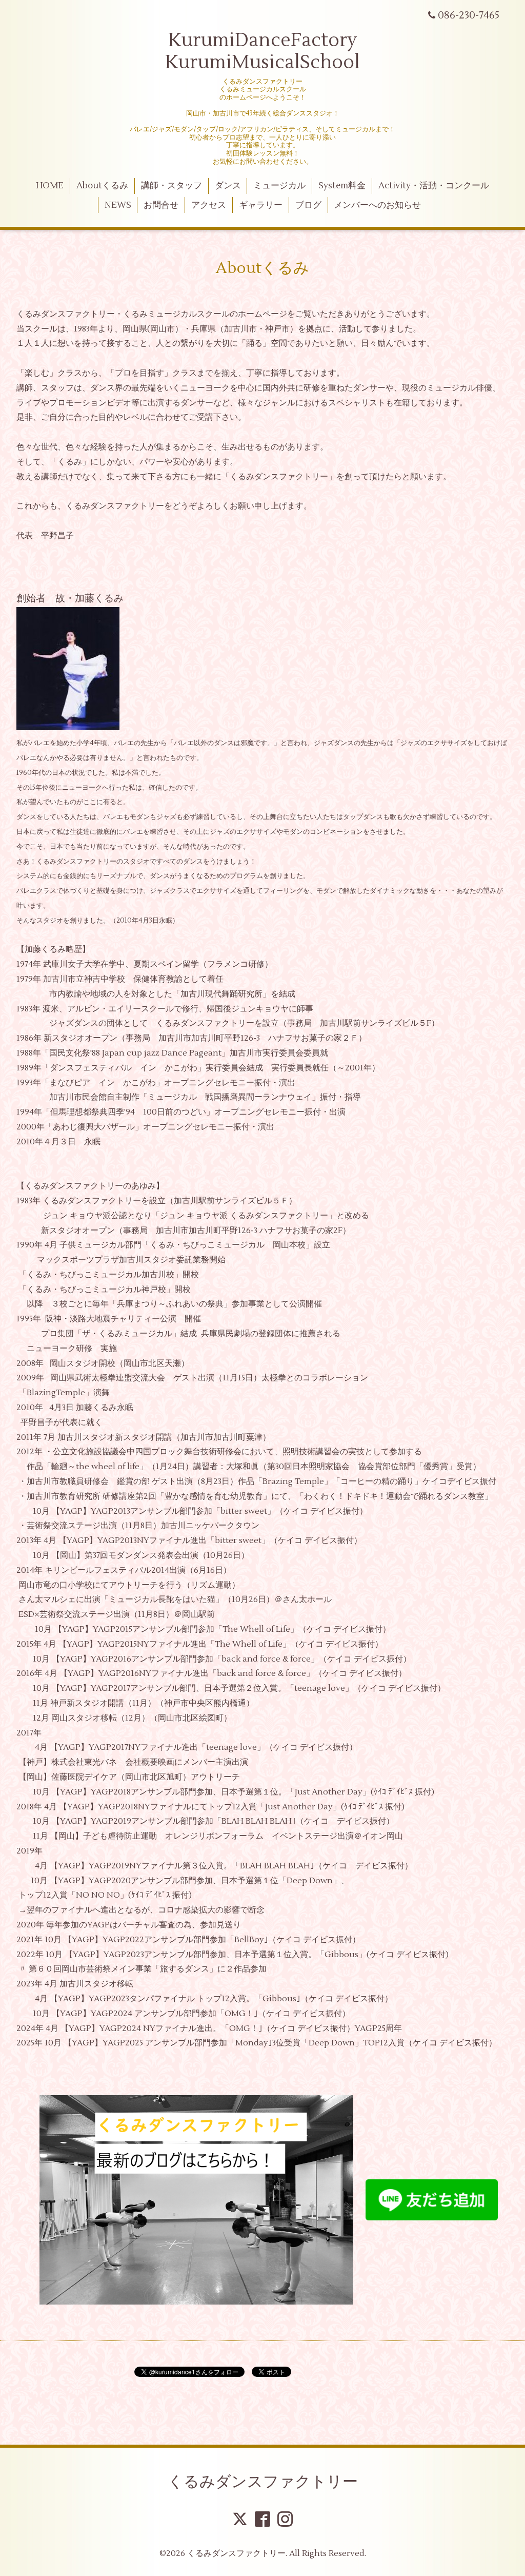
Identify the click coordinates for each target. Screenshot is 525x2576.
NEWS (118, 205)
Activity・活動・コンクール (434, 186)
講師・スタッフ (171, 186)
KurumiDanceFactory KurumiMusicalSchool (262, 52)
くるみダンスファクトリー (263, 2482)
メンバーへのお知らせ (377, 205)
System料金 (342, 186)
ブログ (308, 205)
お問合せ (161, 205)
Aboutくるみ (102, 186)
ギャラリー (261, 205)
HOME (50, 186)
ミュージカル (279, 186)
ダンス (228, 186)
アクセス (209, 205)
